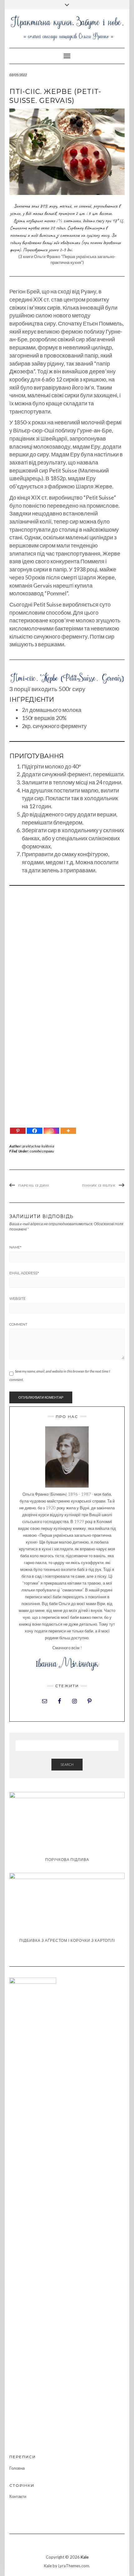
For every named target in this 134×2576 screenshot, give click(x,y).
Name (15, 1247)
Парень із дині (34, 1186)
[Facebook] (35, 1131)
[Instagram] (51, 1131)
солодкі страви (42, 1151)
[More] (68, 1131)
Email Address (24, 1273)
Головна (17, 2468)
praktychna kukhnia (38, 1146)
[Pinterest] (18, 1131)
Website (17, 1299)
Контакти (18, 2496)
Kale (85, 2557)
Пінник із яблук (99, 1186)
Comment (18, 1324)
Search (67, 1764)
